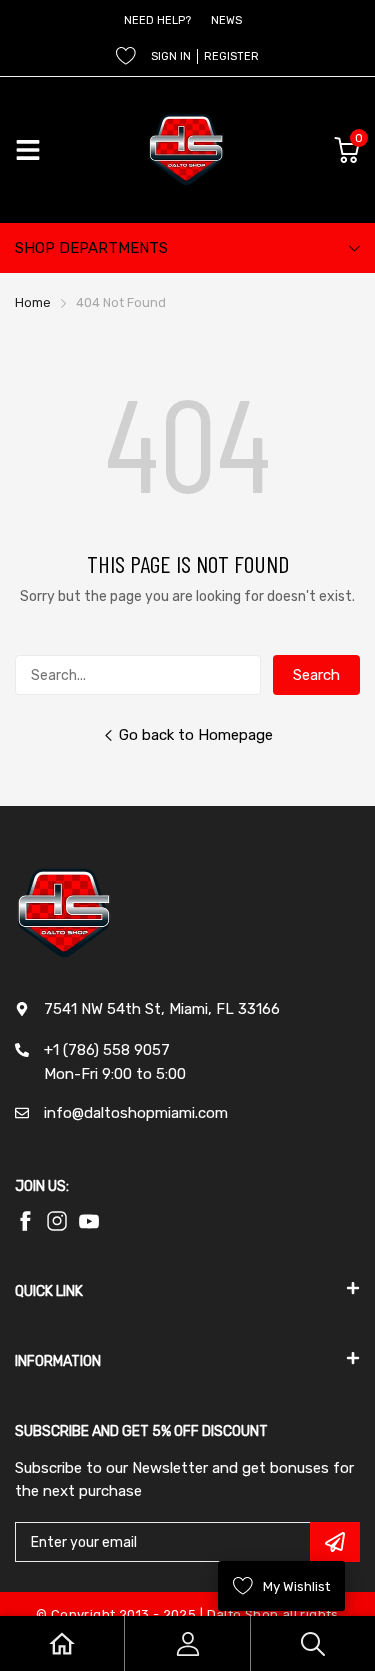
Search (316, 675)
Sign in (171, 56)
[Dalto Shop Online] (187, 150)
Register (231, 56)
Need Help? (157, 20)
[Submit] (335, 1542)
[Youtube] (57, 1221)
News (226, 20)
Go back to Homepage (196, 735)
